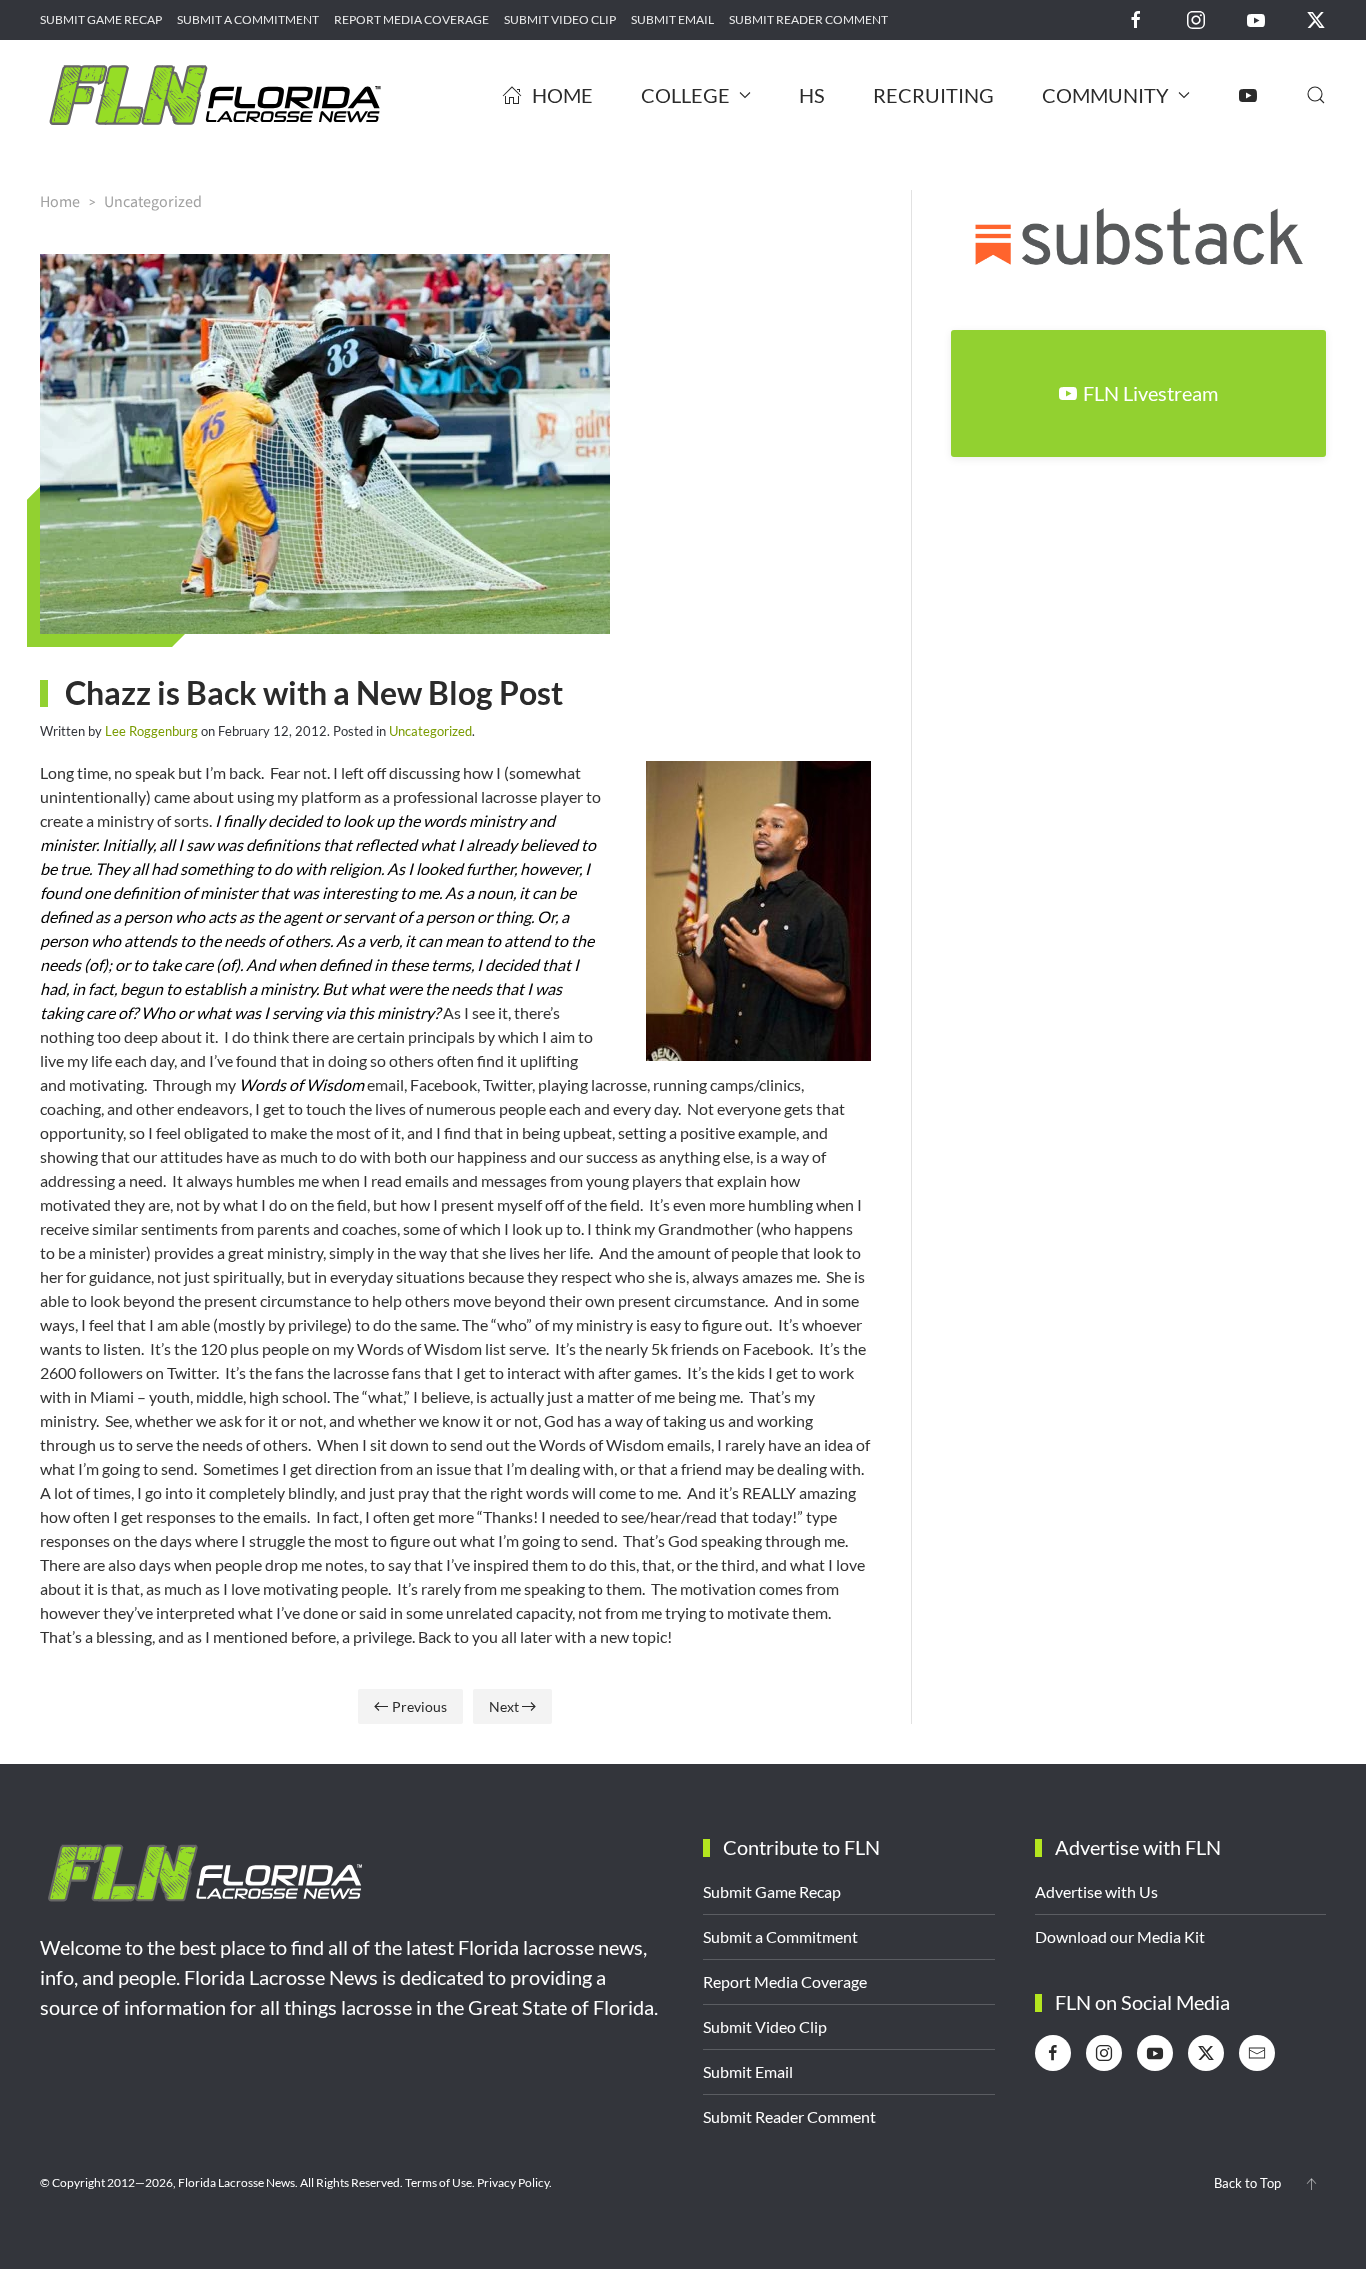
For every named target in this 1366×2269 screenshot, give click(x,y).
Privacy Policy (513, 2182)
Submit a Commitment (248, 19)
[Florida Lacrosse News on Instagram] (1196, 18)
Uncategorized (430, 731)
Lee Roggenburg (151, 731)
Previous (419, 1706)
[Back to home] (215, 95)
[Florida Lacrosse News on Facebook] (1136, 18)
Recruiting (933, 95)
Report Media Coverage (411, 19)
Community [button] (1105, 95)
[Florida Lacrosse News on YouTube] (1256, 18)
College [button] (685, 95)
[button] (1316, 95)
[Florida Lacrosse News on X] (1316, 18)
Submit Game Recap (101, 19)
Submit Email (672, 19)
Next (504, 1706)
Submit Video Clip (560, 19)
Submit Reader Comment (808, 19)
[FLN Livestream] (1248, 95)
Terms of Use (438, 2182)
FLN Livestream (1150, 393)
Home (562, 95)
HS (812, 95)
